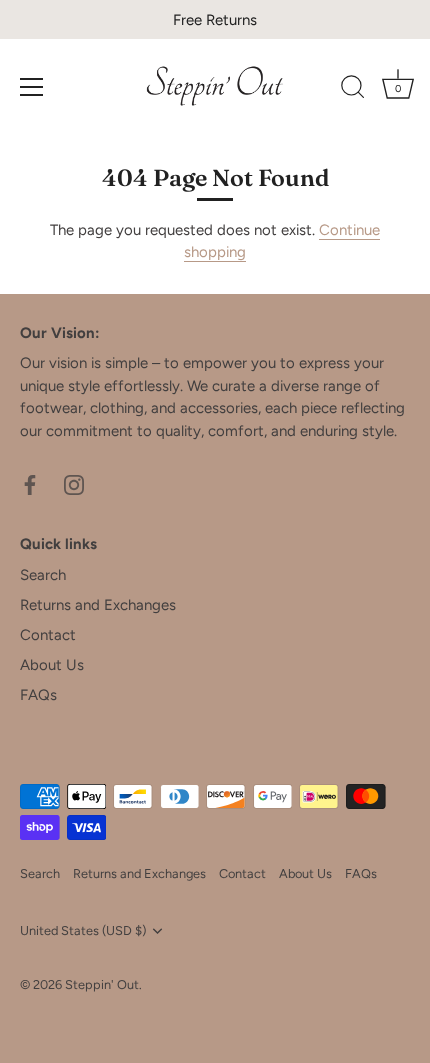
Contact (48, 635)
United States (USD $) (83, 930)
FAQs (38, 695)
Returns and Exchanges (98, 605)
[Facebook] (30, 483)
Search (43, 575)
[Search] (353, 90)
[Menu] (32, 87)
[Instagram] (74, 483)
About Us (52, 665)
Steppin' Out (102, 984)
